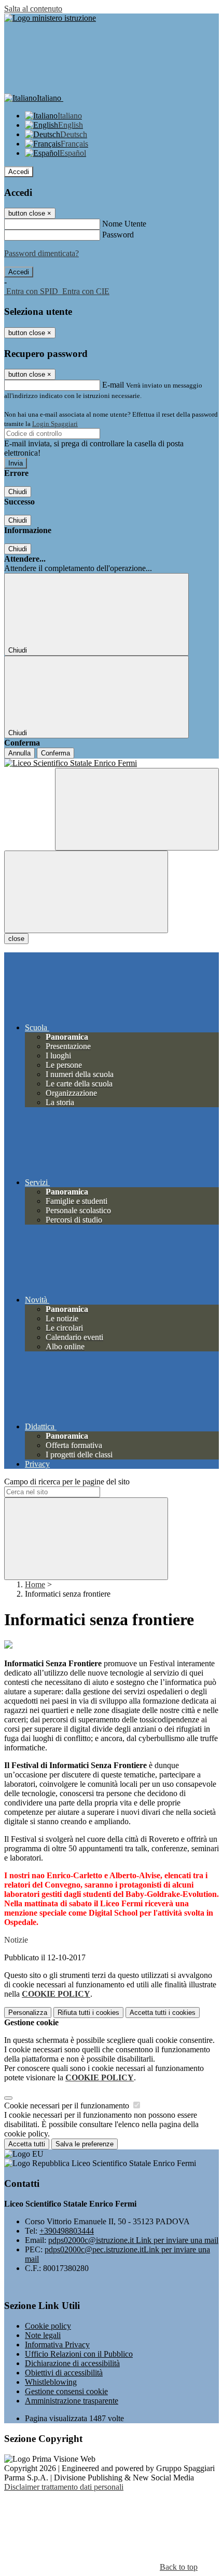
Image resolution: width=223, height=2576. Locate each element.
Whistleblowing (51, 2382)
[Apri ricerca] (137, 809)
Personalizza (28, 2013)
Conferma (55, 753)
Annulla (19, 753)
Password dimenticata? (41, 253)
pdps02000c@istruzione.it (133, 2240)
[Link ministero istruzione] (50, 18)
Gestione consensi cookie (66, 2391)
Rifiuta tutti (88, 2013)
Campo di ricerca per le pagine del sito (67, 1482)
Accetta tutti (163, 2013)
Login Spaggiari (55, 424)
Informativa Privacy (57, 2345)
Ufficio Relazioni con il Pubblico (79, 2354)
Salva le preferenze (85, 2144)
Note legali (43, 2335)
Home (35, 1584)
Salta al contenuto (33, 9)
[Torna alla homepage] (112, 763)
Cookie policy (48, 2326)
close (16, 939)
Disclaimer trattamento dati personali (64, 2487)
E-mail (113, 385)
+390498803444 (67, 2231)
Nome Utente (124, 224)
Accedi (19, 172)
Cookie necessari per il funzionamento (68, 2106)
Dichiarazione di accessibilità (72, 2363)
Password (118, 235)
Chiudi (18, 492)
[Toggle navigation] (86, 892)
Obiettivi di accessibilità (64, 2373)
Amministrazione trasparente (72, 2401)
